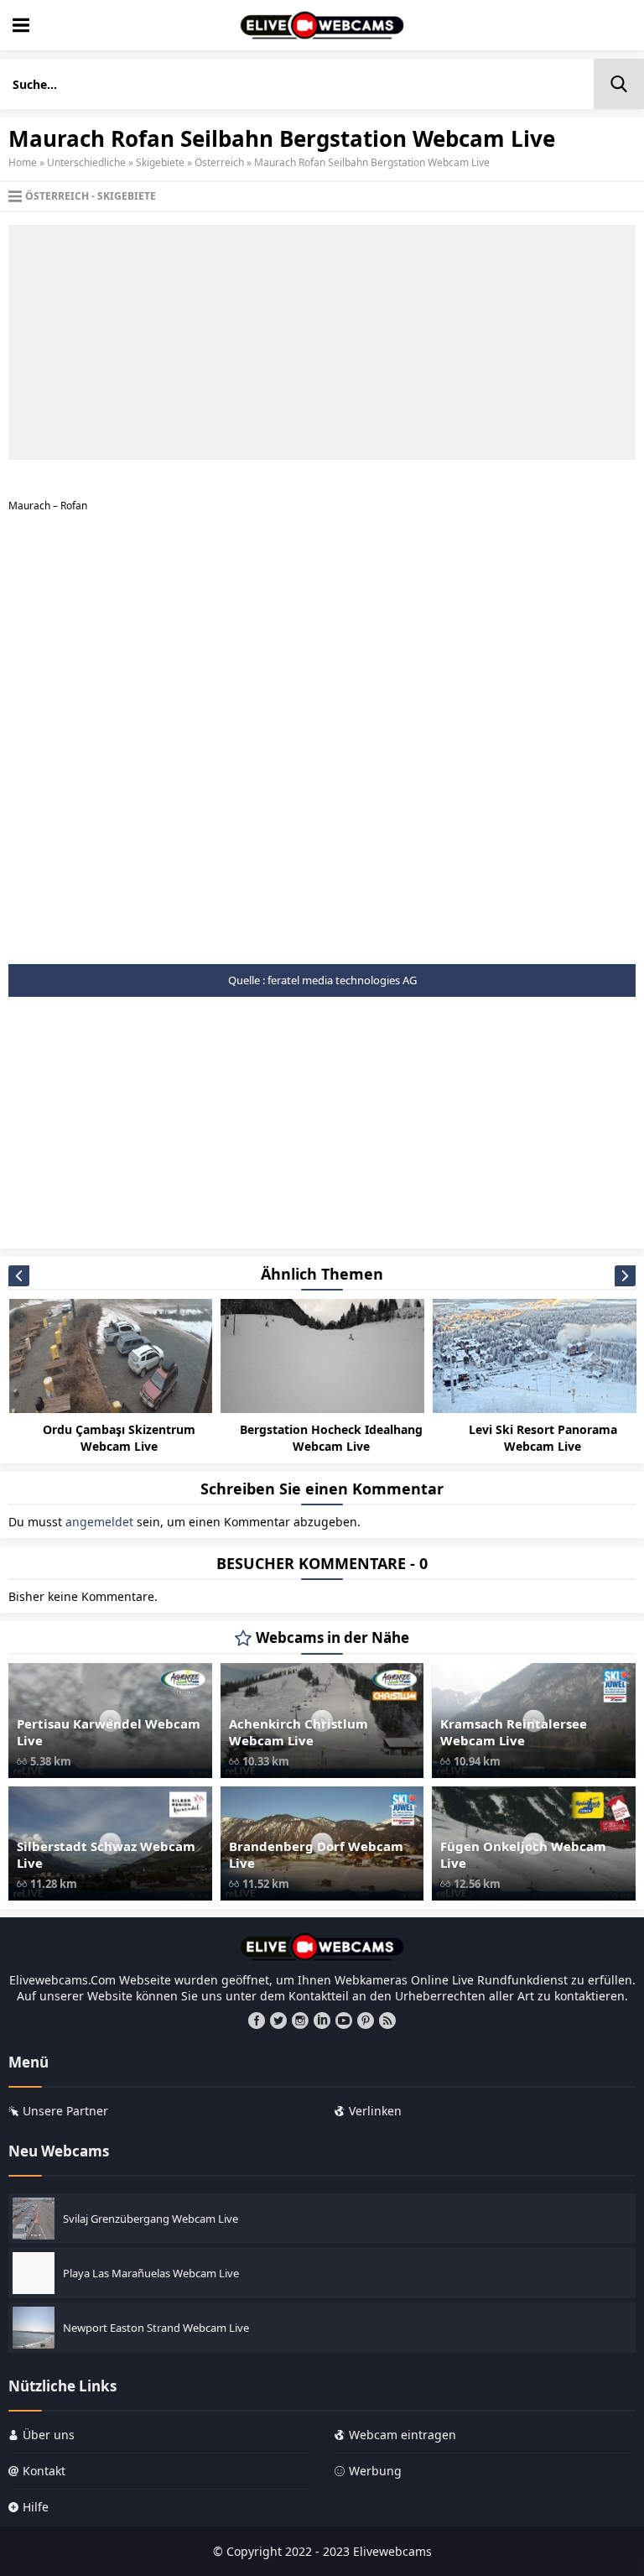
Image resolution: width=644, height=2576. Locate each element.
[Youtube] (344, 2021)
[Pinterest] (366, 2021)
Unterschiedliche (86, 162)
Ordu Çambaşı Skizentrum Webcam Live (119, 1438)
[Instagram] (300, 2021)
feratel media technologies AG (342, 980)
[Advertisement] (322, 342)
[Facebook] (257, 2021)
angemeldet (99, 1522)
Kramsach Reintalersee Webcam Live (514, 1732)
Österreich (219, 162)
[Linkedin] (322, 2021)
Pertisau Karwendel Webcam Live (109, 1732)
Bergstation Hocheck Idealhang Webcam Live (331, 1438)
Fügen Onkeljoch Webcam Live (523, 1854)
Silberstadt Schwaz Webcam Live (106, 1854)
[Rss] (387, 2021)
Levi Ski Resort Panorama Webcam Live (543, 1438)
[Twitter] (278, 2021)
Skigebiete (160, 162)
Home (23, 162)
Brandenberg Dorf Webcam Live (316, 1854)
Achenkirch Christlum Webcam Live (299, 1732)
